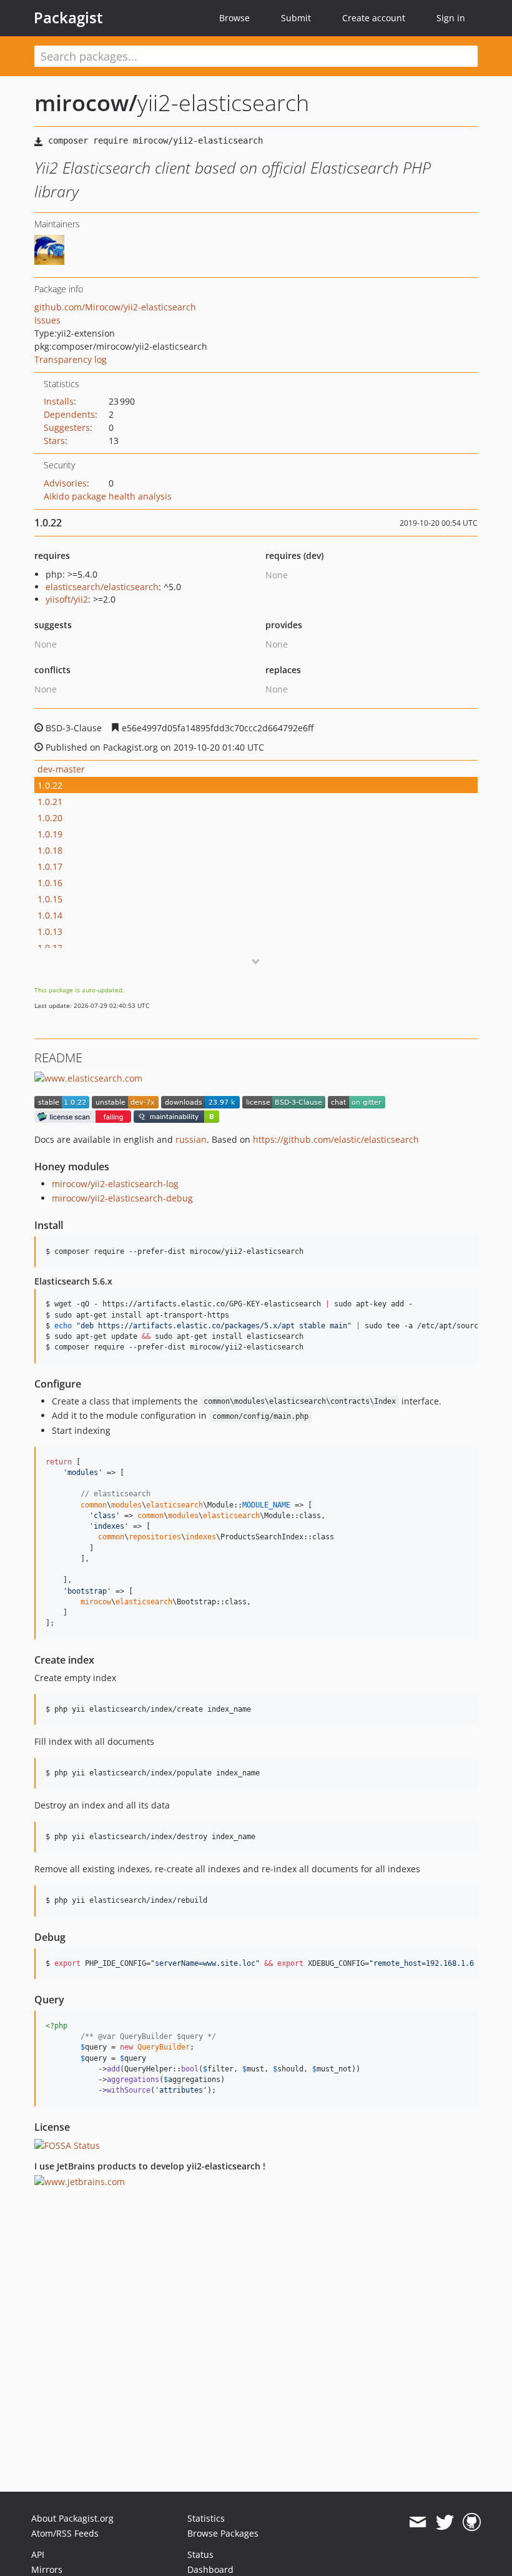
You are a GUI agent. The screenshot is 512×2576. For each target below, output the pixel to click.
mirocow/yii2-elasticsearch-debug (122, 1198)
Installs (59, 401)
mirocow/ (86, 103)
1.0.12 (50, 948)
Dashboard (210, 2569)
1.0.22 (50, 785)
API (38, 2554)
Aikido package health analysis (108, 496)
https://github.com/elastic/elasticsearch (336, 1139)
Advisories (65, 483)
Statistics (206, 2518)
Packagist (68, 17)
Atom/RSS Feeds (65, 2533)
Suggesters (67, 427)
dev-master (61, 769)
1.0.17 (50, 866)
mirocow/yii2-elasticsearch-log (115, 1184)
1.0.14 (50, 915)
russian (191, 1139)
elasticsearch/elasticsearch (102, 587)
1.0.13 (50, 931)
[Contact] (417, 2522)
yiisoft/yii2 (67, 599)
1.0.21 (50, 802)
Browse (234, 18)
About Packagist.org (72, 2518)
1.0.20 (50, 818)
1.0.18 (50, 850)
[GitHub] (472, 2522)
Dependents (69, 414)
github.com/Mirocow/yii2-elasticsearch (115, 307)
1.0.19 (50, 834)
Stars (54, 441)
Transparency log (71, 359)
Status (200, 2554)
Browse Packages (223, 2533)
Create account (374, 18)
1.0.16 (50, 883)
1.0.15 (50, 899)
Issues (47, 320)
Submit (296, 18)
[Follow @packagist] (445, 2522)
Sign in (451, 18)
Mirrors (47, 2569)
